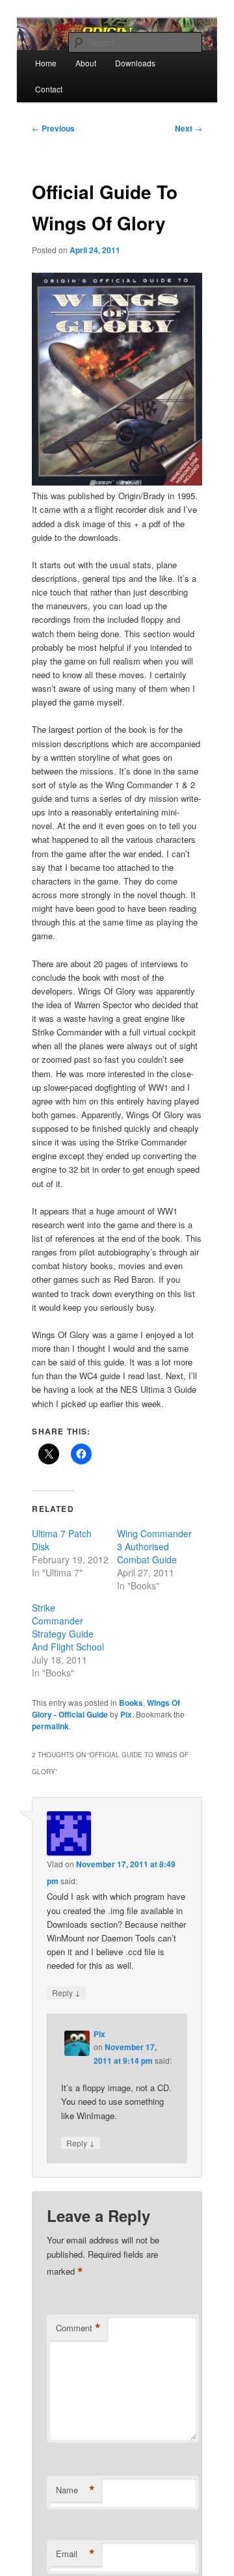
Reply (66, 1992)
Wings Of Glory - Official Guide (106, 1708)
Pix (126, 1714)
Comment (78, 2328)
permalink (50, 1726)
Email (75, 2554)
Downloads (135, 63)
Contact (49, 89)
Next (188, 128)
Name (75, 2490)
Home (46, 63)
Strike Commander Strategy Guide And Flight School (68, 1627)
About (86, 63)
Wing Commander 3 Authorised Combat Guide (154, 1546)
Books (131, 1703)
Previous (53, 128)
